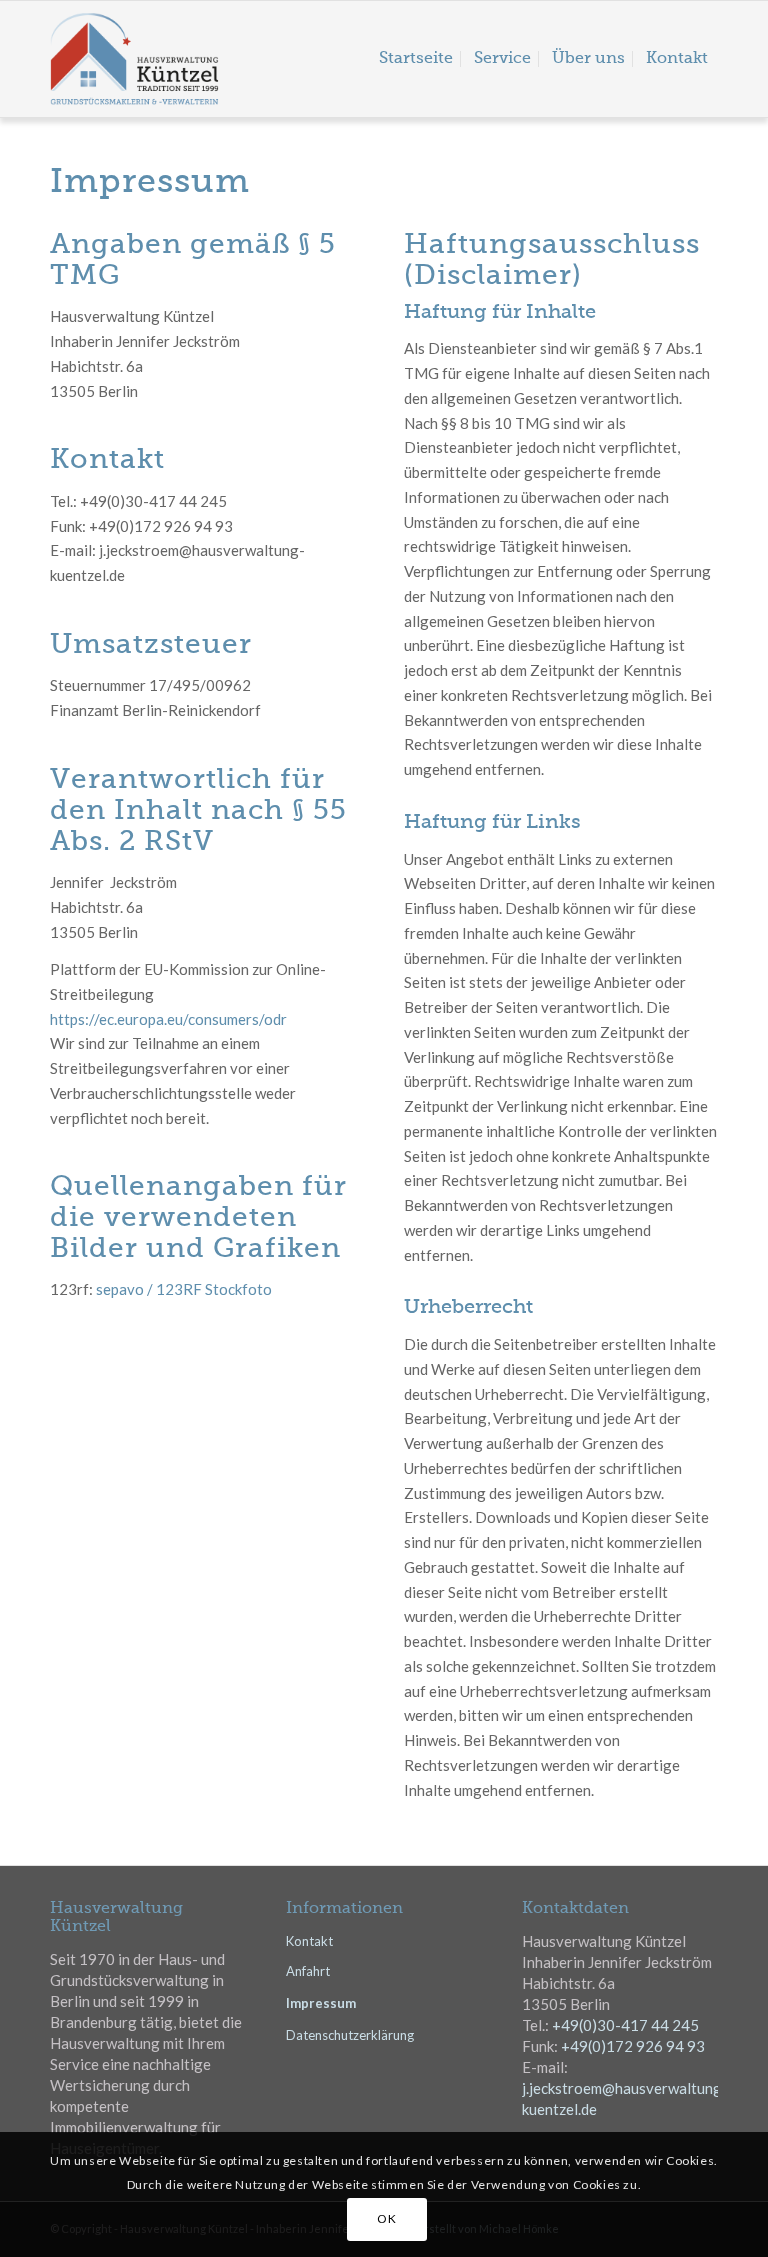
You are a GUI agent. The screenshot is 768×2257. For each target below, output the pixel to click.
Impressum (321, 2003)
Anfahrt (308, 1971)
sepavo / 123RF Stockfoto (184, 1289)
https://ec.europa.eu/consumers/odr (168, 1019)
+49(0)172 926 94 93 (633, 2046)
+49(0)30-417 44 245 (625, 2025)
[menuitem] (416, 59)
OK (386, 2218)
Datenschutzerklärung (350, 2035)
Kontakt (309, 1941)
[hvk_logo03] (176, 59)
